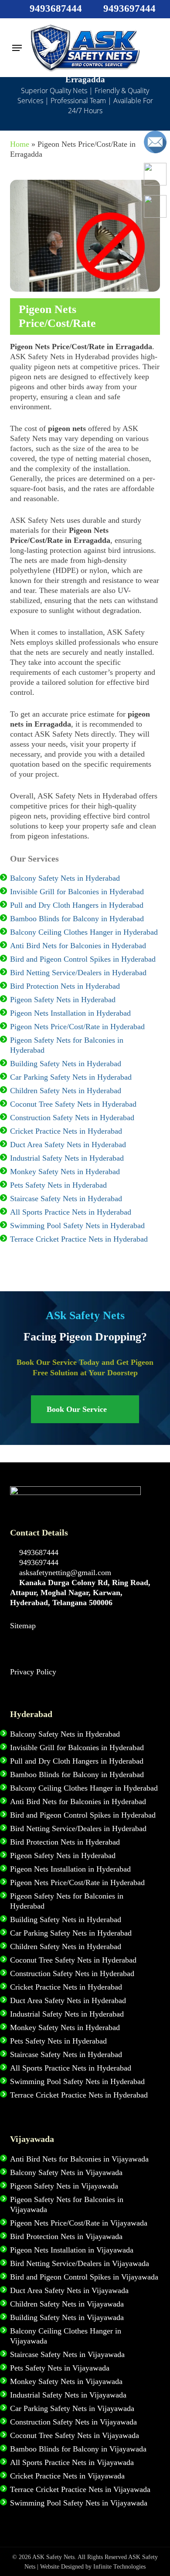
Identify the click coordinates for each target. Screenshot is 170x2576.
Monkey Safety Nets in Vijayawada (66, 2381)
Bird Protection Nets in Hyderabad (65, 986)
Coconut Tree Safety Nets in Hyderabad (73, 1104)
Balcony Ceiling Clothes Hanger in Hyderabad (84, 932)
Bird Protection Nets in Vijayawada (66, 2236)
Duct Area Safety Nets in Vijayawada (69, 2290)
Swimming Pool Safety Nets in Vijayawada (79, 2503)
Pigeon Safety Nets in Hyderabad (63, 1000)
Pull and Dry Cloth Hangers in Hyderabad (77, 905)
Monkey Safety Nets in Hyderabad (65, 1172)
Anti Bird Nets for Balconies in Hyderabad (78, 946)
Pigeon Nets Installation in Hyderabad (70, 1013)
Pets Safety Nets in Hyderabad (58, 1185)
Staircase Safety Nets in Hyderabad (66, 1199)
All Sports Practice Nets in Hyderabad (71, 1212)
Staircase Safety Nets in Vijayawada (67, 2354)
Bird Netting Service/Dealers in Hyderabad (78, 973)
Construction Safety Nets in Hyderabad (72, 1118)
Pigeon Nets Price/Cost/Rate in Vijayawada (79, 2223)
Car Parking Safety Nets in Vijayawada (72, 2408)
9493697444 (38, 1562)
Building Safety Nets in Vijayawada (67, 2317)
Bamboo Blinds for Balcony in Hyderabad (77, 919)
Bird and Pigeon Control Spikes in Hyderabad (83, 959)
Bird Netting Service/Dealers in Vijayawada (80, 2263)
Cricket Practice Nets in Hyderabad (66, 1131)
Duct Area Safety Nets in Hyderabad (68, 1145)
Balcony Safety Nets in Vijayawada (66, 2172)
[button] (17, 48)
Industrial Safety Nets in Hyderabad (67, 1158)
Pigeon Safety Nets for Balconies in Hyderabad (67, 1045)
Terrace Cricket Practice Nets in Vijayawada (80, 2489)
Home (20, 144)
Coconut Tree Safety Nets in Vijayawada (75, 2435)
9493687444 (38, 1552)
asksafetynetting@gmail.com (64, 1573)
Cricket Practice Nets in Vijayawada (67, 2476)
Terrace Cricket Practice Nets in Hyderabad (79, 1239)
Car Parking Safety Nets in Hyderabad (71, 1077)
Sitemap (23, 1626)
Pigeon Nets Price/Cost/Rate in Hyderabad (77, 1027)
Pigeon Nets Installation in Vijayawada (72, 2250)
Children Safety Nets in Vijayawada (67, 2304)
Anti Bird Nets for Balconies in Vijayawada (79, 2159)
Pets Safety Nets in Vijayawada (60, 2368)
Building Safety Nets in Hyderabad (66, 1064)
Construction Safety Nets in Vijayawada (73, 2422)
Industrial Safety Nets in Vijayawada (68, 2395)
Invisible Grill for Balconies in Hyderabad (77, 892)
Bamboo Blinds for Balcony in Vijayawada (78, 2449)
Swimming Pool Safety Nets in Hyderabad (77, 1226)
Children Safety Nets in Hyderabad (66, 1091)
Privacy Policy (33, 1672)
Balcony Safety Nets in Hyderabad (65, 878)
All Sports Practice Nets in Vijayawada (72, 2462)
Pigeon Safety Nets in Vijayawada (64, 2186)
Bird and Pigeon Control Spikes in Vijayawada (84, 2277)
